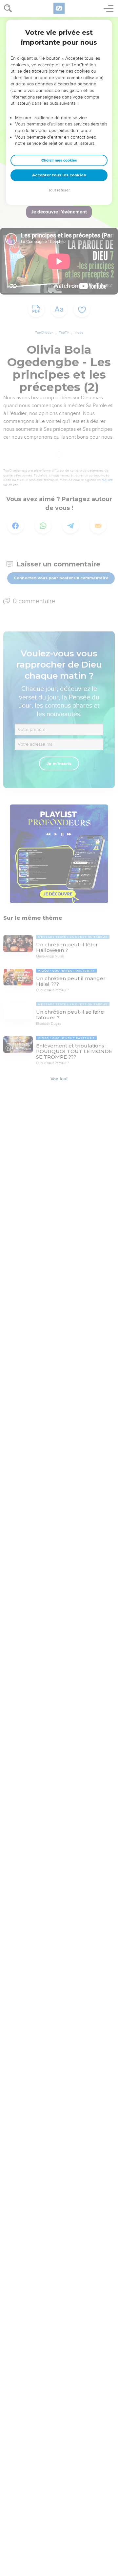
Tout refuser (59, 190)
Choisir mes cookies (59, 160)
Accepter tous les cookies (59, 175)
